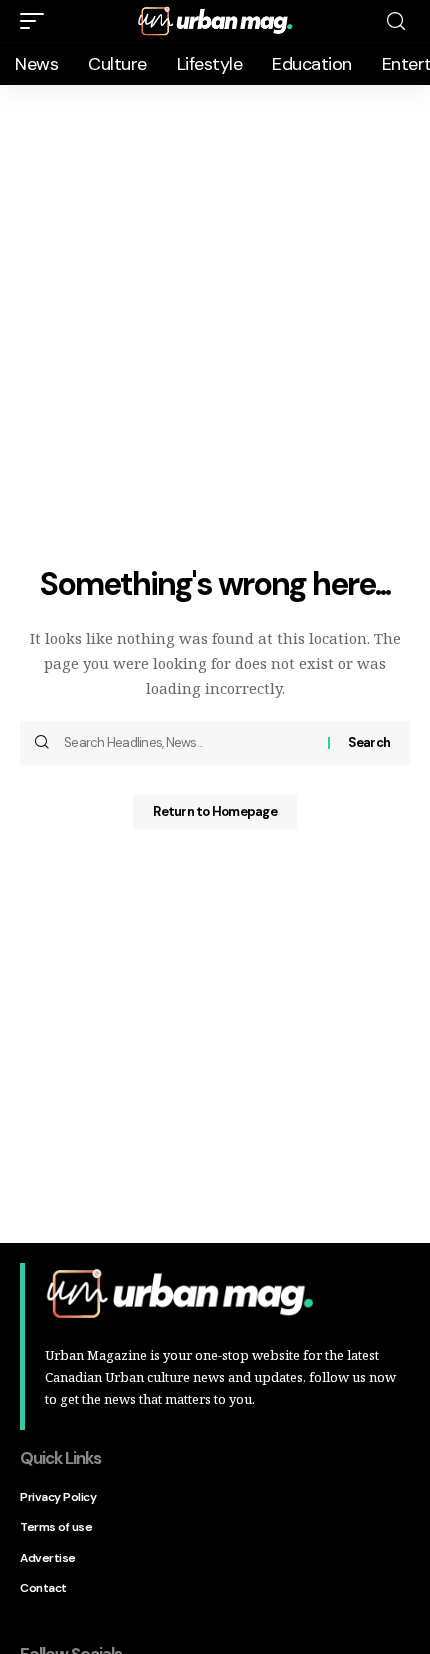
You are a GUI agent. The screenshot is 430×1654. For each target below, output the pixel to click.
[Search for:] (188, 743)
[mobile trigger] (37, 21)
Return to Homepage (215, 811)
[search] (396, 21)
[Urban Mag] (215, 20)
